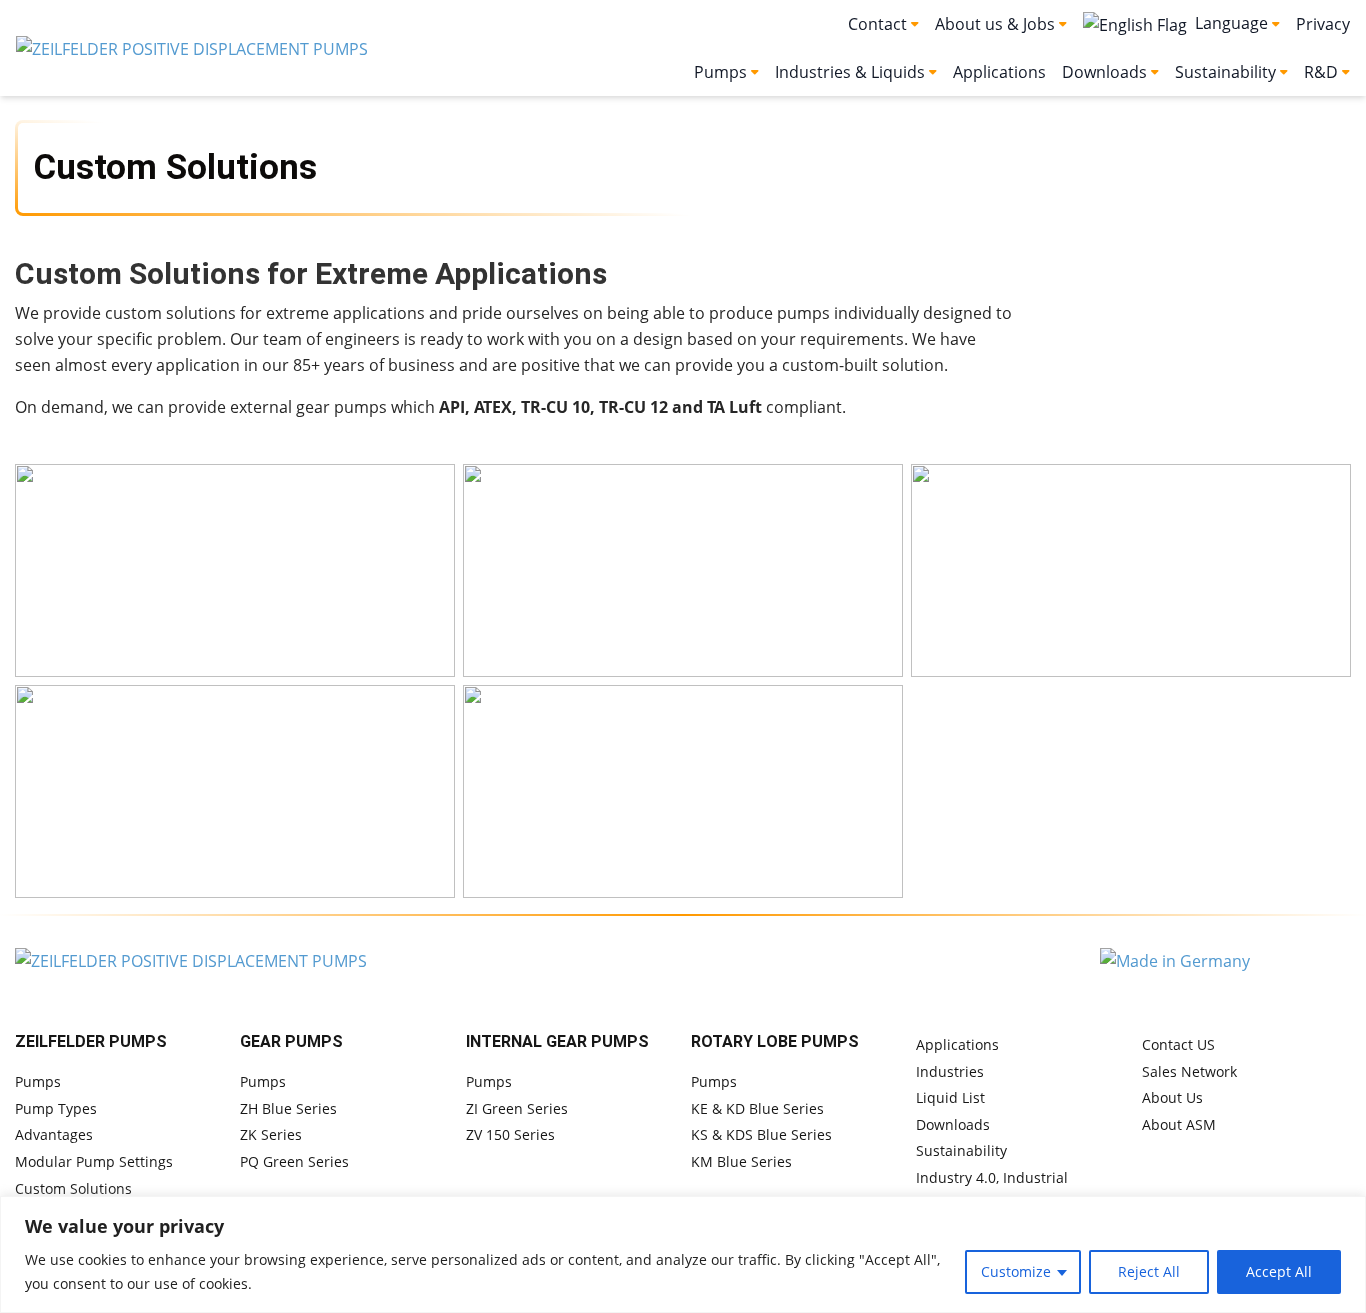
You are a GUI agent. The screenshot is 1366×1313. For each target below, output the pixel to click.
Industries (950, 1071)
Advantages (54, 1134)
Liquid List (950, 1097)
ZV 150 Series (510, 1134)
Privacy (1323, 24)
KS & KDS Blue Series (761, 1134)
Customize (1016, 1271)
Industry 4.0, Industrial (992, 1177)
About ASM (1179, 1124)
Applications (999, 72)
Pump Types (56, 1108)
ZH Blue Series (288, 1108)
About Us (1172, 1097)
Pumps (38, 1081)
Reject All (1149, 1271)
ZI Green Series (517, 1108)
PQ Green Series (294, 1161)
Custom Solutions (73, 1188)
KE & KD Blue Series (757, 1108)
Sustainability (961, 1150)
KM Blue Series (741, 1161)
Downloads (953, 1124)
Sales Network (1189, 1071)
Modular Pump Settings (94, 1161)
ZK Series (271, 1134)
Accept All (1279, 1271)
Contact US (1178, 1044)
